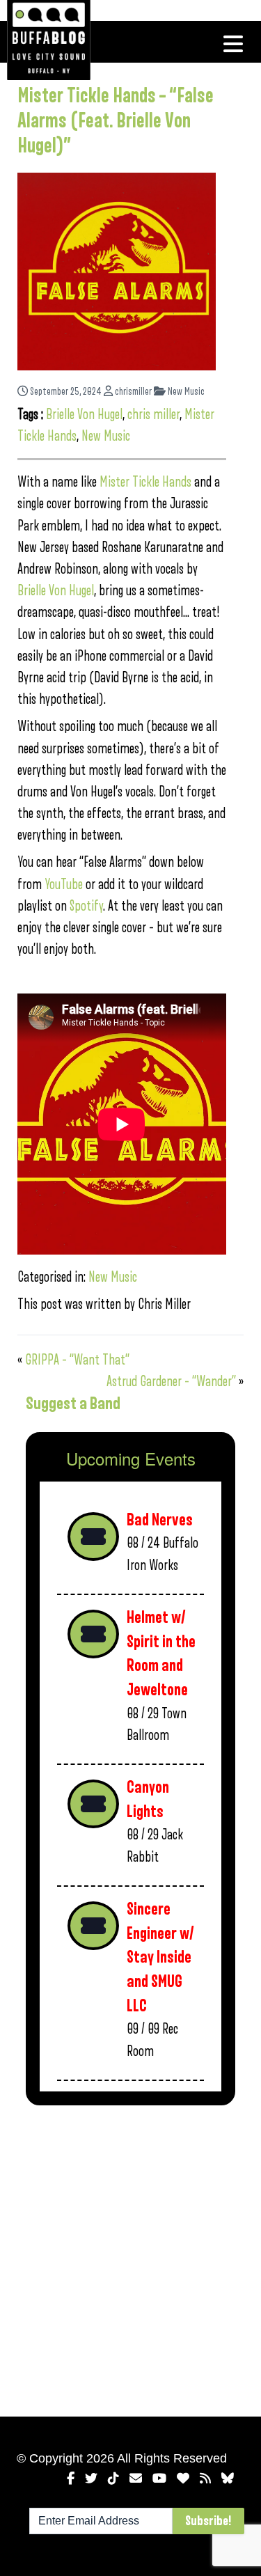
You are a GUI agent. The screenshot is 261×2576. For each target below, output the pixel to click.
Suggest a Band (73, 1404)
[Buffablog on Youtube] (159, 2479)
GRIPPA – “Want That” (77, 1360)
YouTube (64, 885)
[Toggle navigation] (233, 44)
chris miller (153, 415)
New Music (185, 392)
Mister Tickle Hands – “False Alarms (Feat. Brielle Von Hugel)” (116, 121)
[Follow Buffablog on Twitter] (91, 2479)
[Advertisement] (130, 2258)
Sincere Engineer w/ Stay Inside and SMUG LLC (160, 1958)
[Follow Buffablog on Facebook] (71, 2479)
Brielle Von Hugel (84, 415)
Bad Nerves (160, 1520)
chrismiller (132, 392)
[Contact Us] (136, 2479)
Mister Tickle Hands (145, 482)
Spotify (86, 906)
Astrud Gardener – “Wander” (171, 1382)
